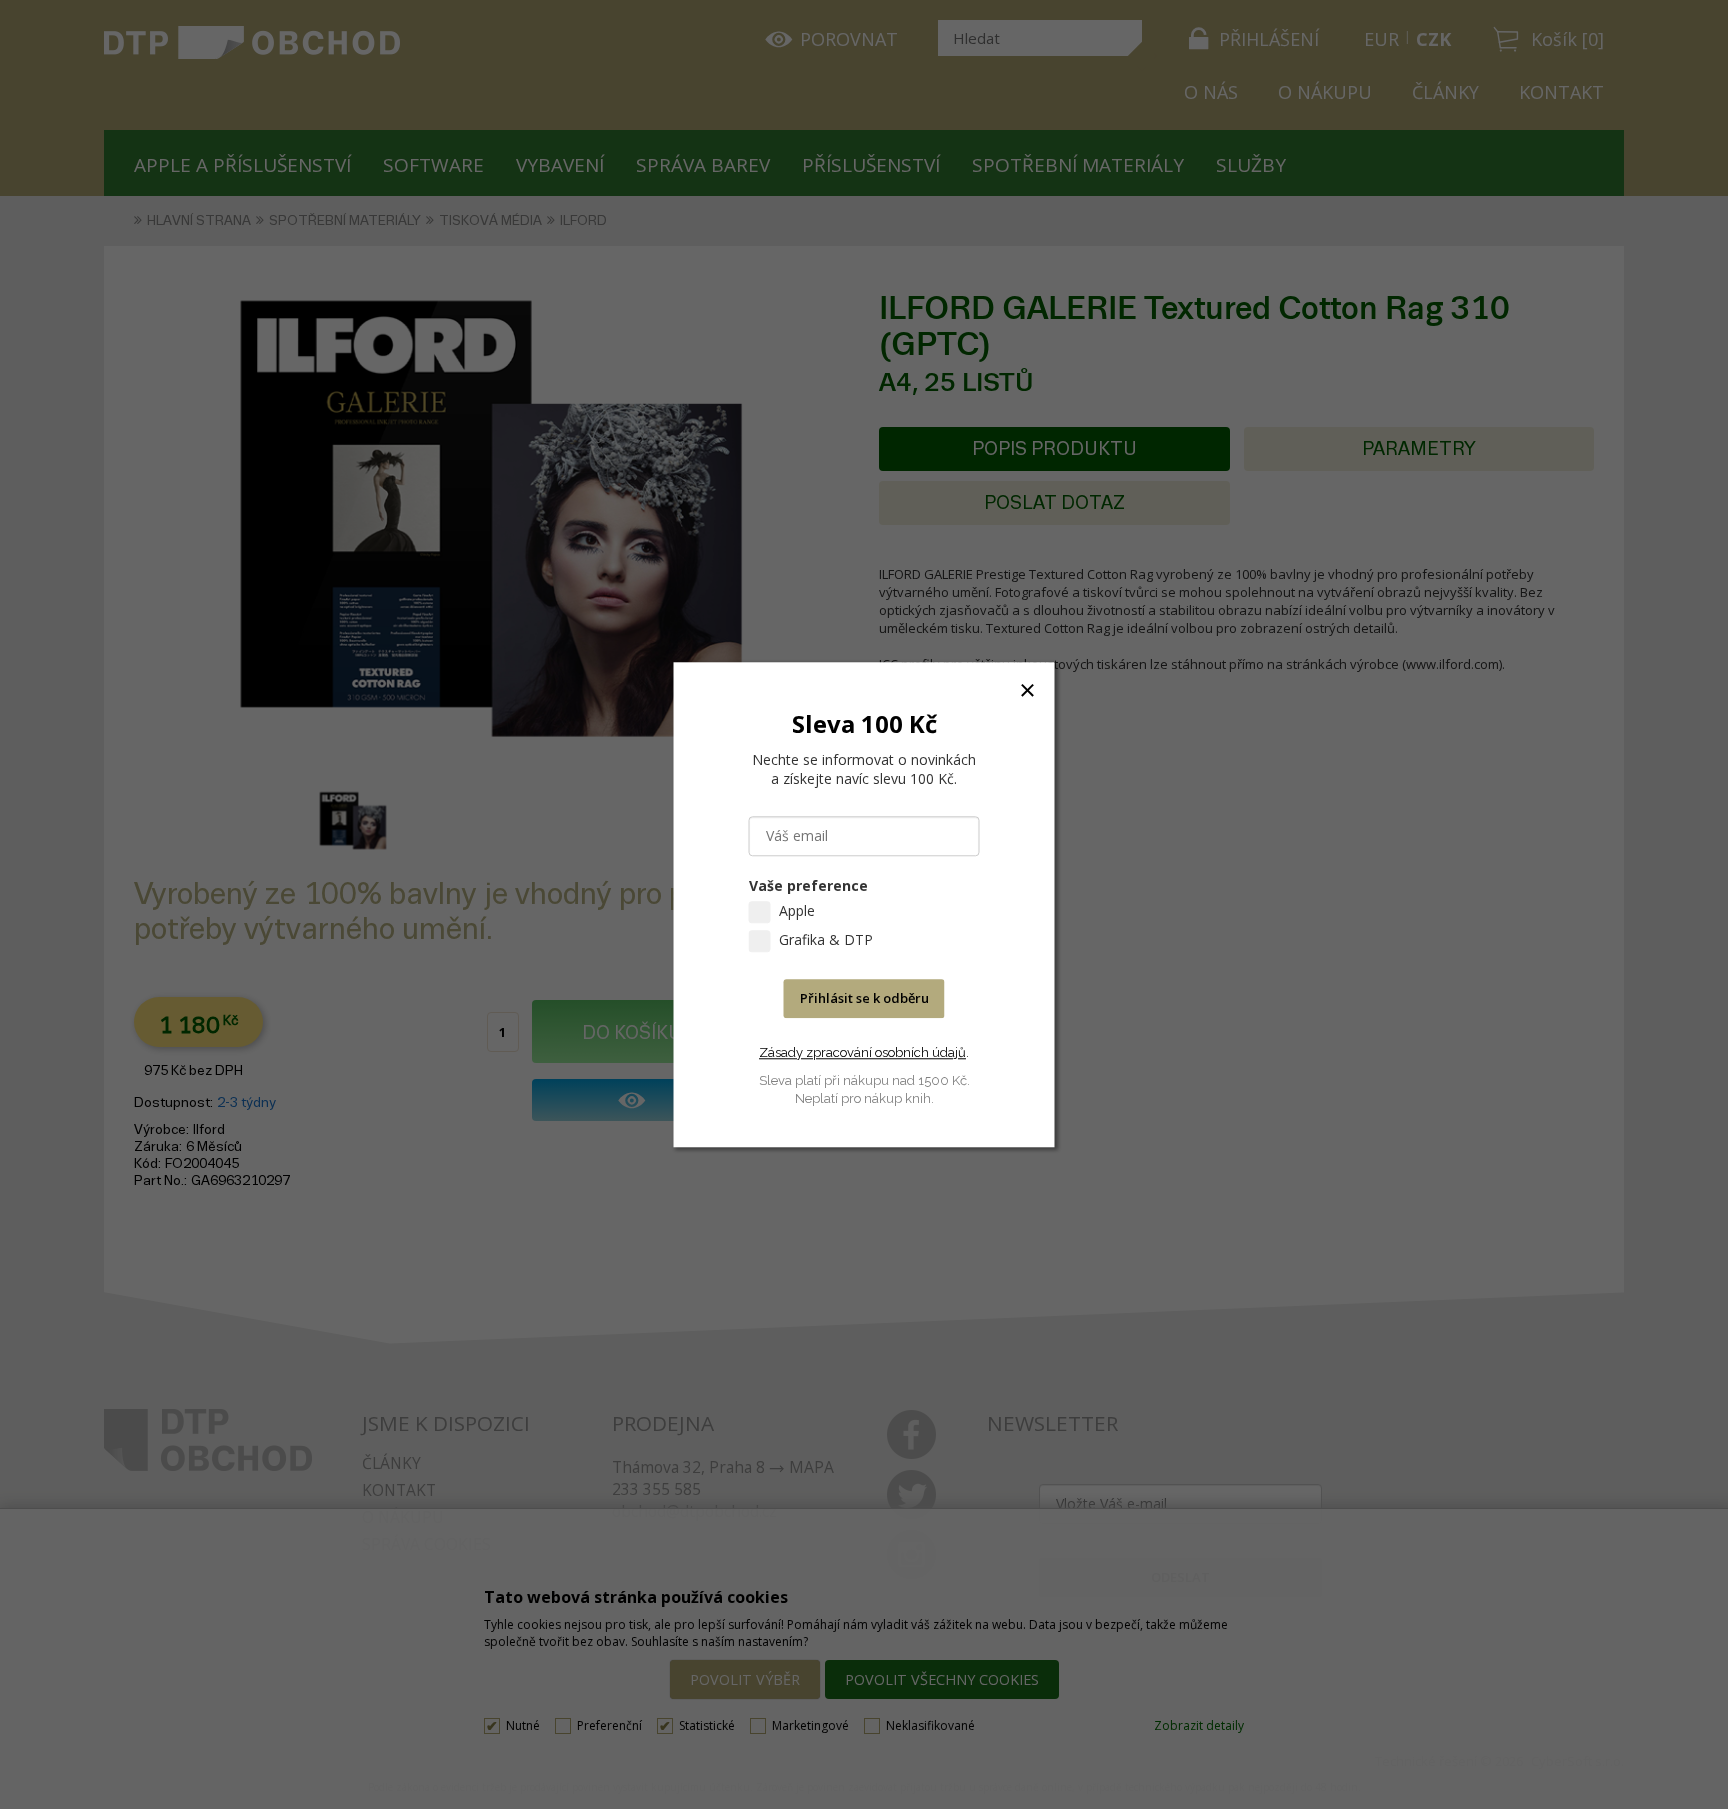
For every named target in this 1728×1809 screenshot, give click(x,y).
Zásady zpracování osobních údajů (862, 1052)
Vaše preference (808, 885)
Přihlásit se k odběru (864, 998)
